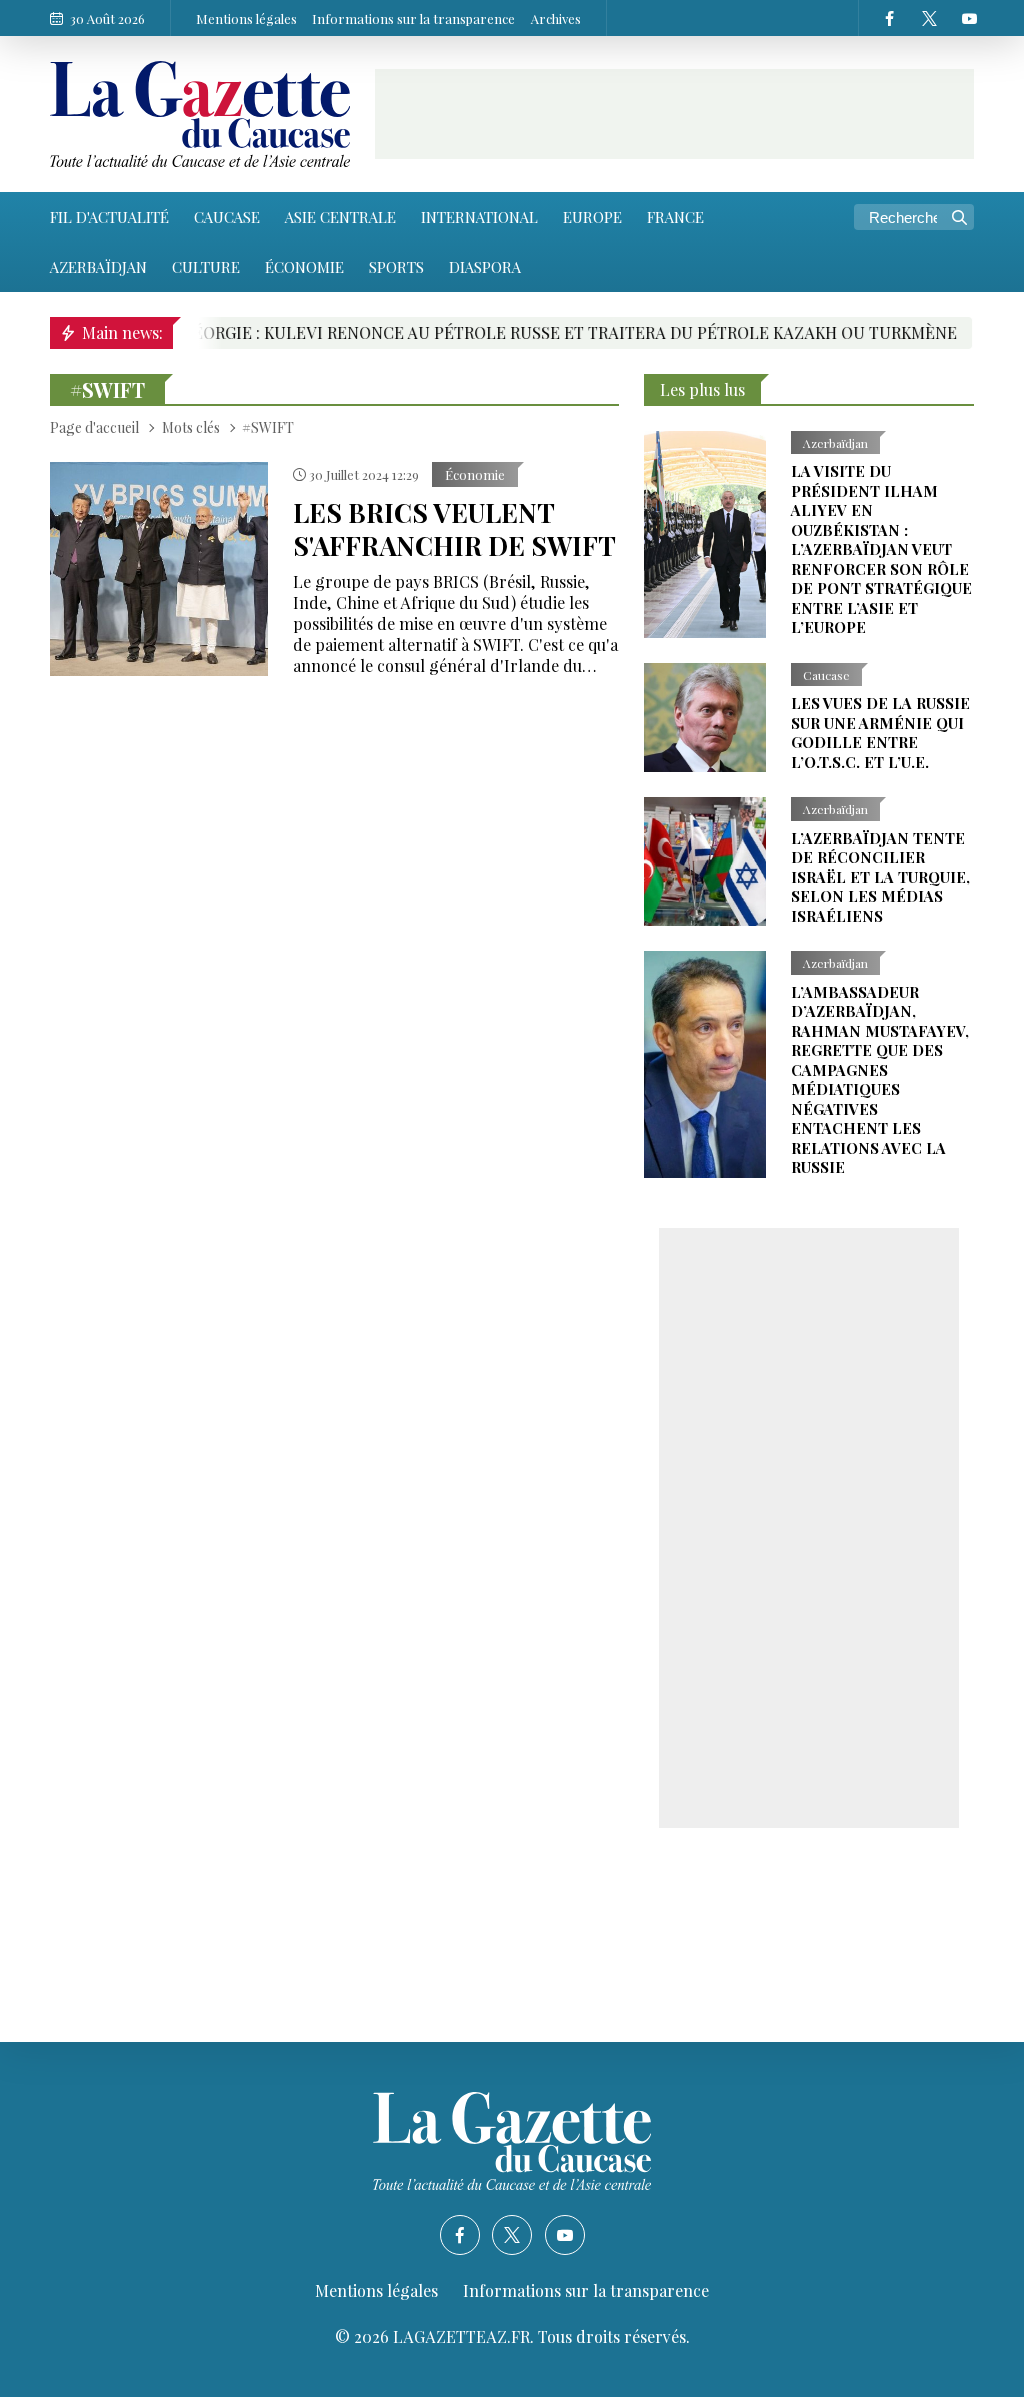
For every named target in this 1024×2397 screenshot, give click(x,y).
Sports (396, 267)
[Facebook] (889, 18)
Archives (556, 18)
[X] (929, 18)
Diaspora (485, 267)
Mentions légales (246, 18)
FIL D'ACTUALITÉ (109, 217)
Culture (206, 267)
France (675, 217)
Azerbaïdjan (98, 267)
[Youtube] (969, 18)
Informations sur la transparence (413, 18)
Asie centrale (340, 217)
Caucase (227, 217)
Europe (592, 217)
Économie (304, 267)
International (479, 217)
